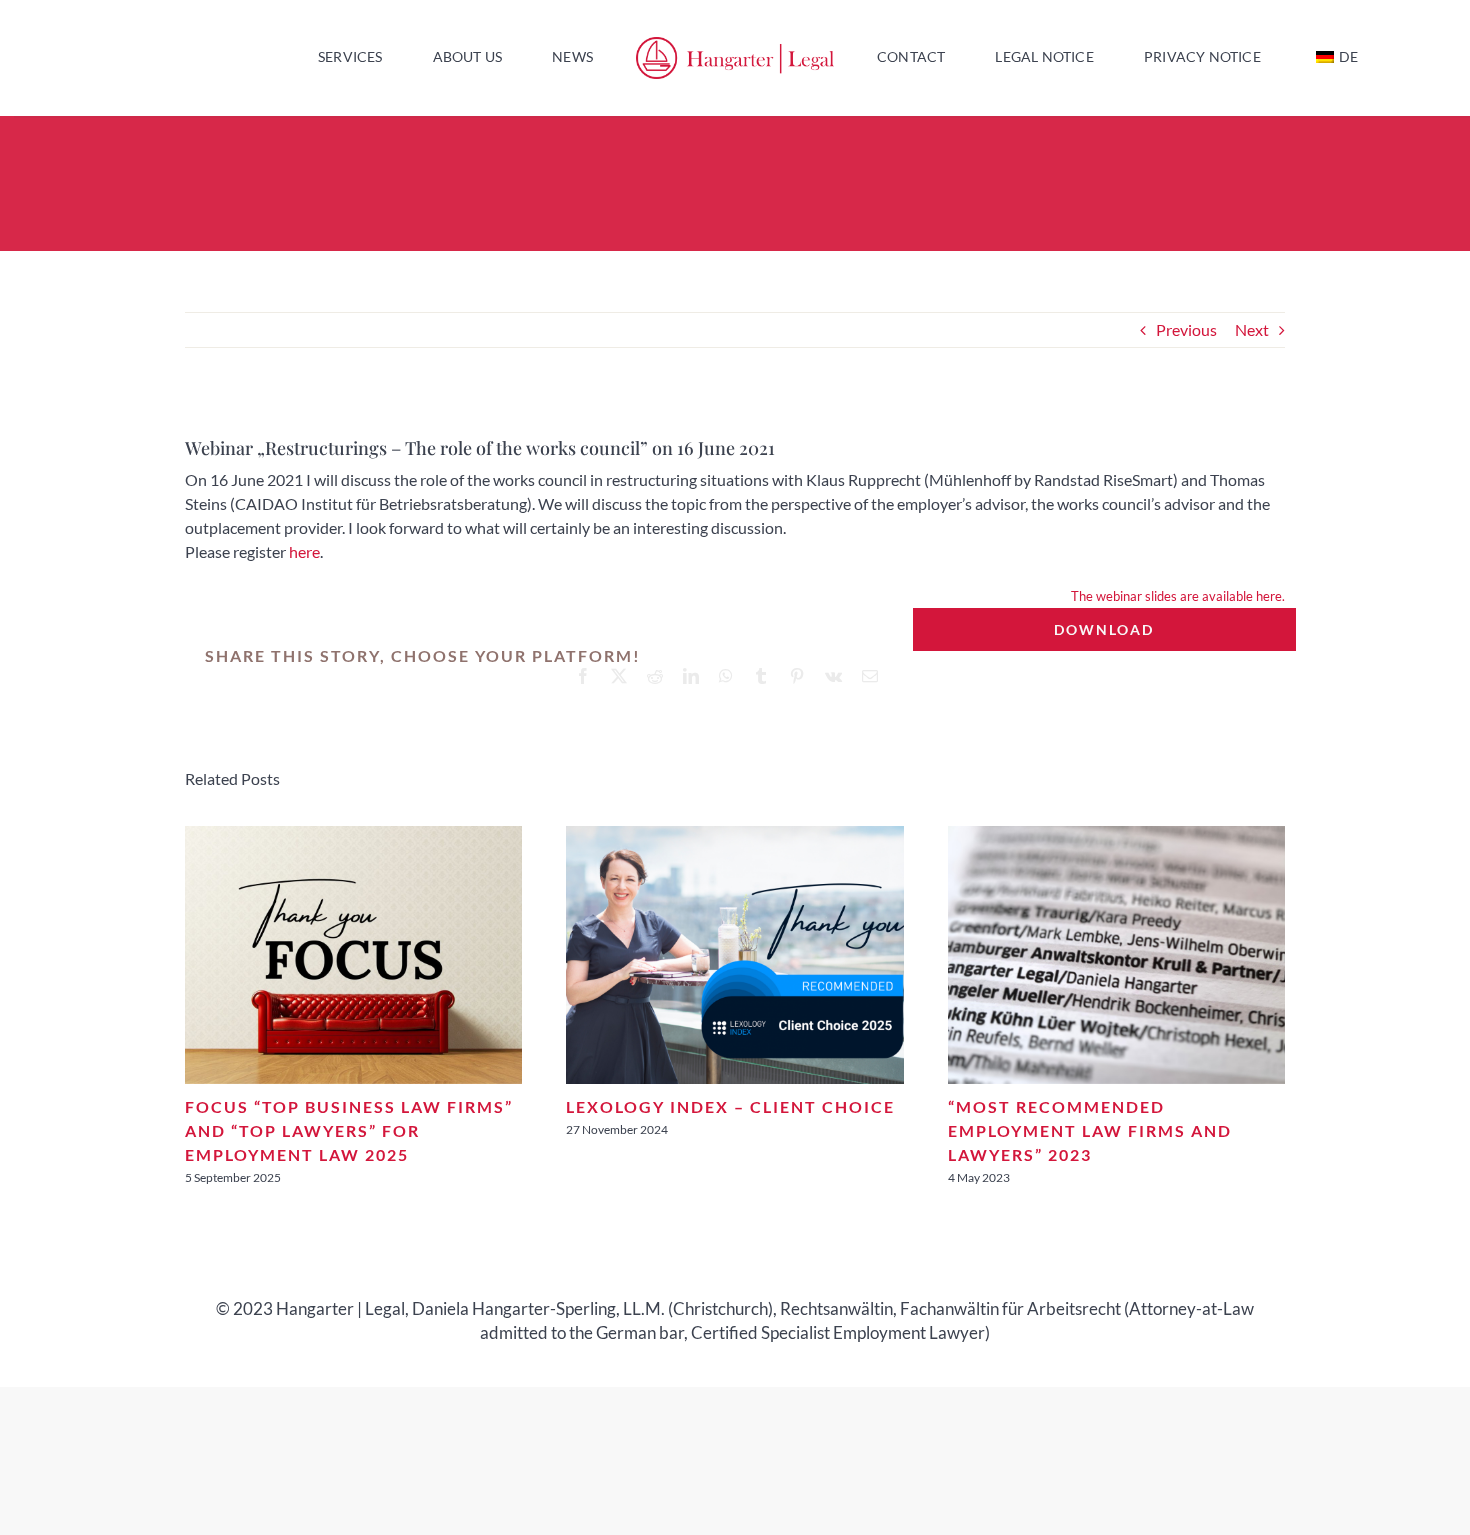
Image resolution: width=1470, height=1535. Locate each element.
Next (1252, 329)
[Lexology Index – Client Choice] (734, 835)
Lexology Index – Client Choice (730, 1106)
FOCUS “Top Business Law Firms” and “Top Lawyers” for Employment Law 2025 (349, 1130)
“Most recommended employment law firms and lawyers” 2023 (1090, 1130)
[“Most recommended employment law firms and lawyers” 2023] (1116, 835)
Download (1104, 629)
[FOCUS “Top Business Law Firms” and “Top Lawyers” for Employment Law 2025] (353, 835)
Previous (1186, 329)
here (304, 551)
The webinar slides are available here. (1178, 596)
